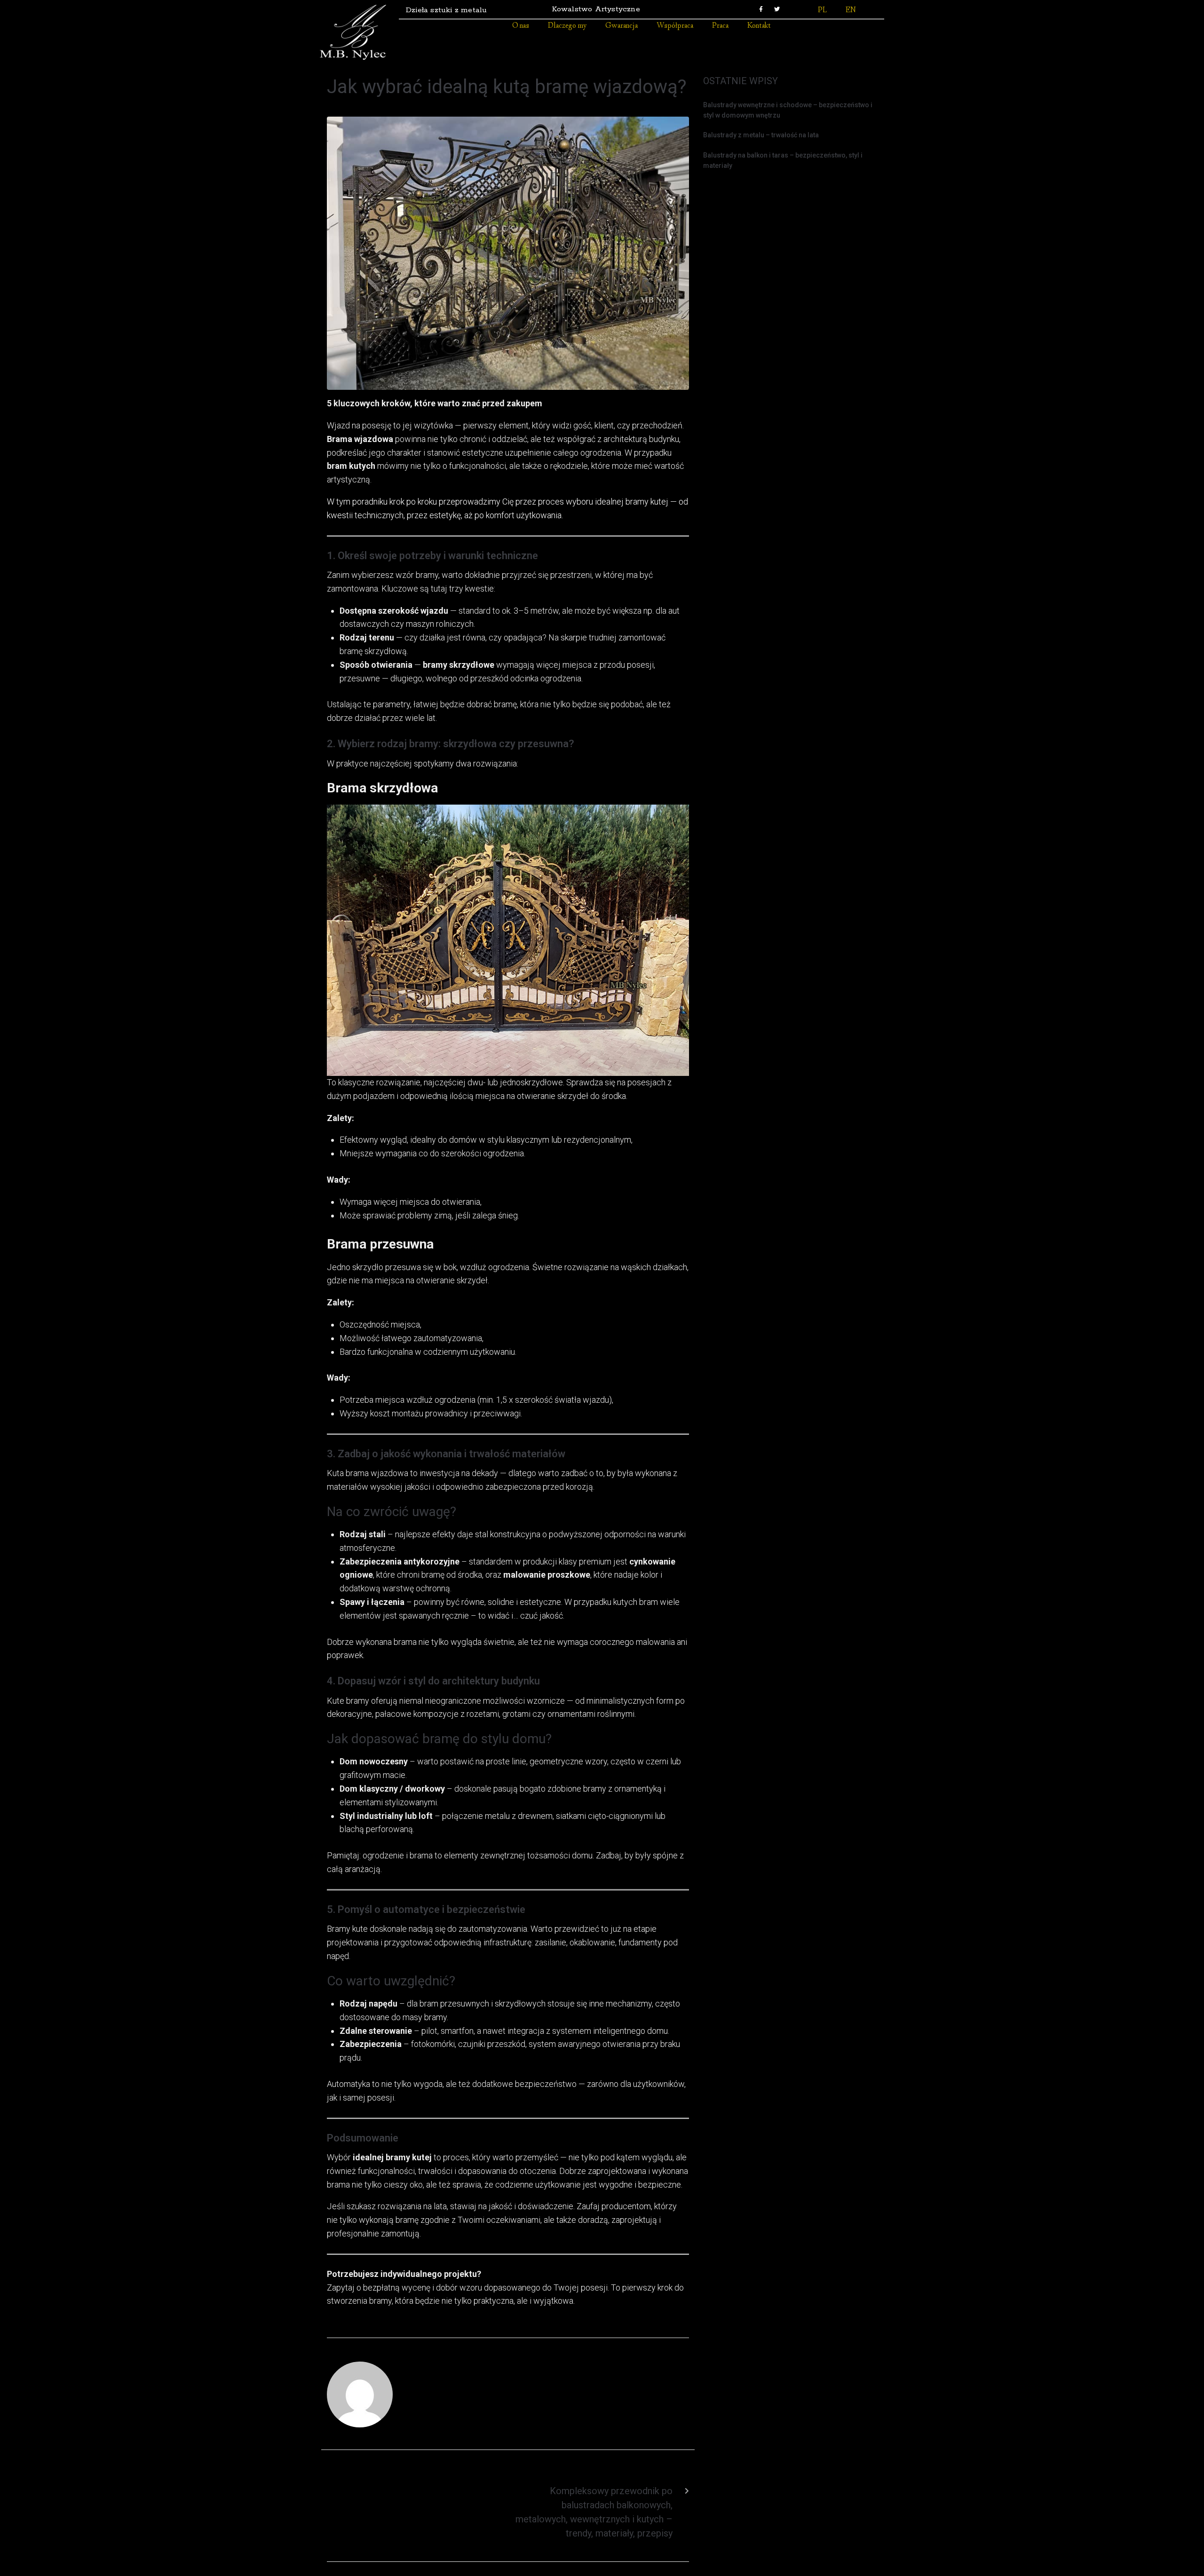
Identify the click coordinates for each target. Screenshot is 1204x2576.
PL (822, 11)
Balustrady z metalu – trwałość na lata (761, 135)
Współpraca (675, 26)
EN (851, 11)
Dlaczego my (567, 26)
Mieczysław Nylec (450, 2391)
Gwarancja (622, 26)
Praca (720, 26)
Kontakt (759, 26)
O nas (521, 26)
